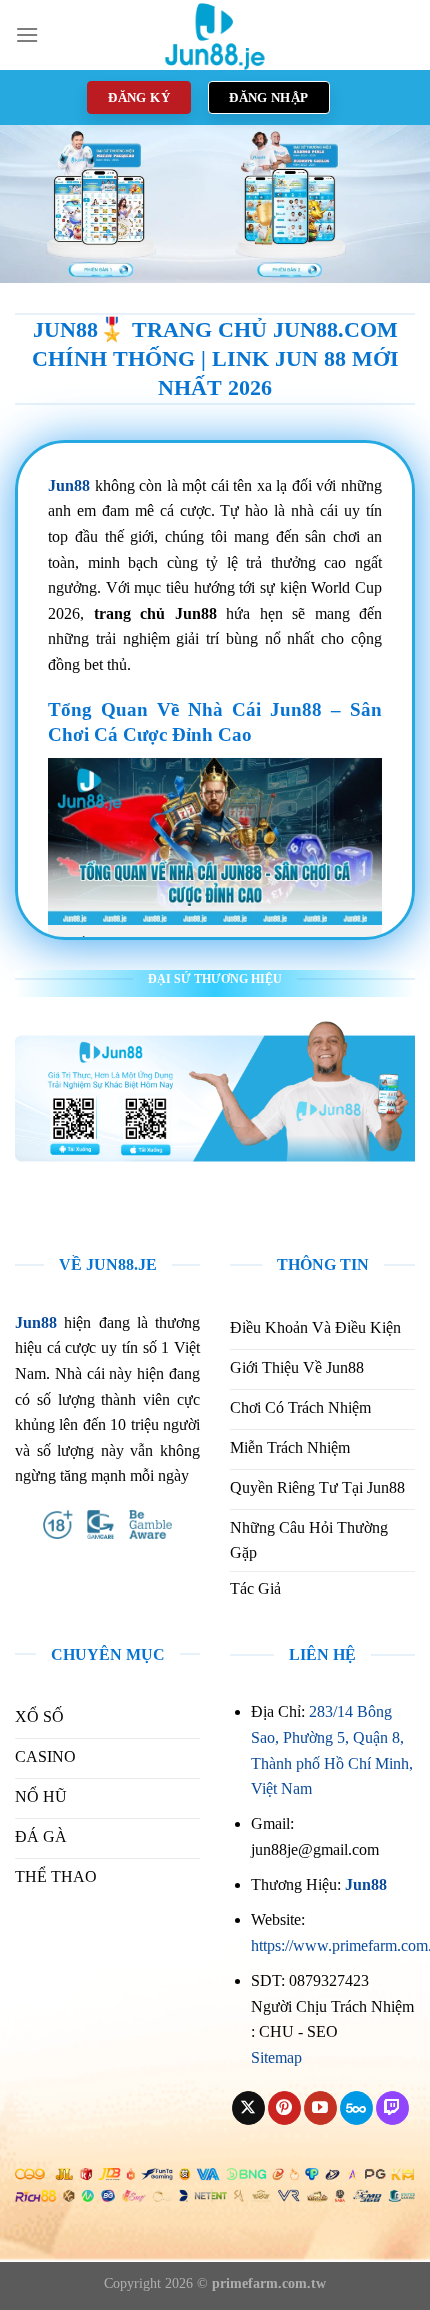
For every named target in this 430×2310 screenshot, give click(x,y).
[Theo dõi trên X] (248, 2108)
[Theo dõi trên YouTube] (320, 2108)
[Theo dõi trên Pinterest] (284, 2108)
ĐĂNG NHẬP (269, 97)
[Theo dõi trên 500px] (356, 2108)
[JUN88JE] (215, 35)
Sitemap (276, 2057)
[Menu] (27, 34)
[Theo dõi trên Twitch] (392, 2108)
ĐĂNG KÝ (139, 97)
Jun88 (366, 1884)
